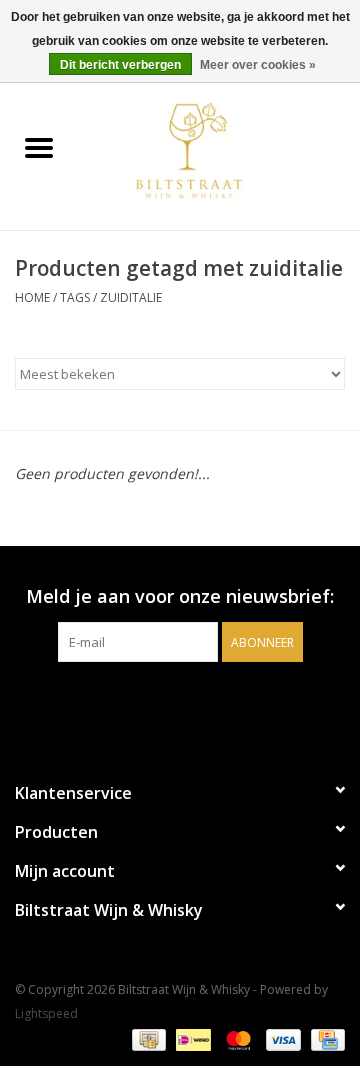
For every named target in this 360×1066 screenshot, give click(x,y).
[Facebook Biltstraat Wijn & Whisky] (162, 703)
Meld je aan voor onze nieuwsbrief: (180, 596)
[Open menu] (39, 147)
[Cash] (147, 1038)
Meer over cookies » (258, 65)
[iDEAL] (191, 1038)
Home (32, 297)
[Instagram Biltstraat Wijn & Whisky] (198, 703)
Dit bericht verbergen (120, 65)
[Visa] (281, 1038)
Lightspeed (46, 1013)
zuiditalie (131, 297)
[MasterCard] (236, 1038)
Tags (75, 297)
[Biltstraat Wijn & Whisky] (219, 149)
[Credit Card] (324, 1038)
